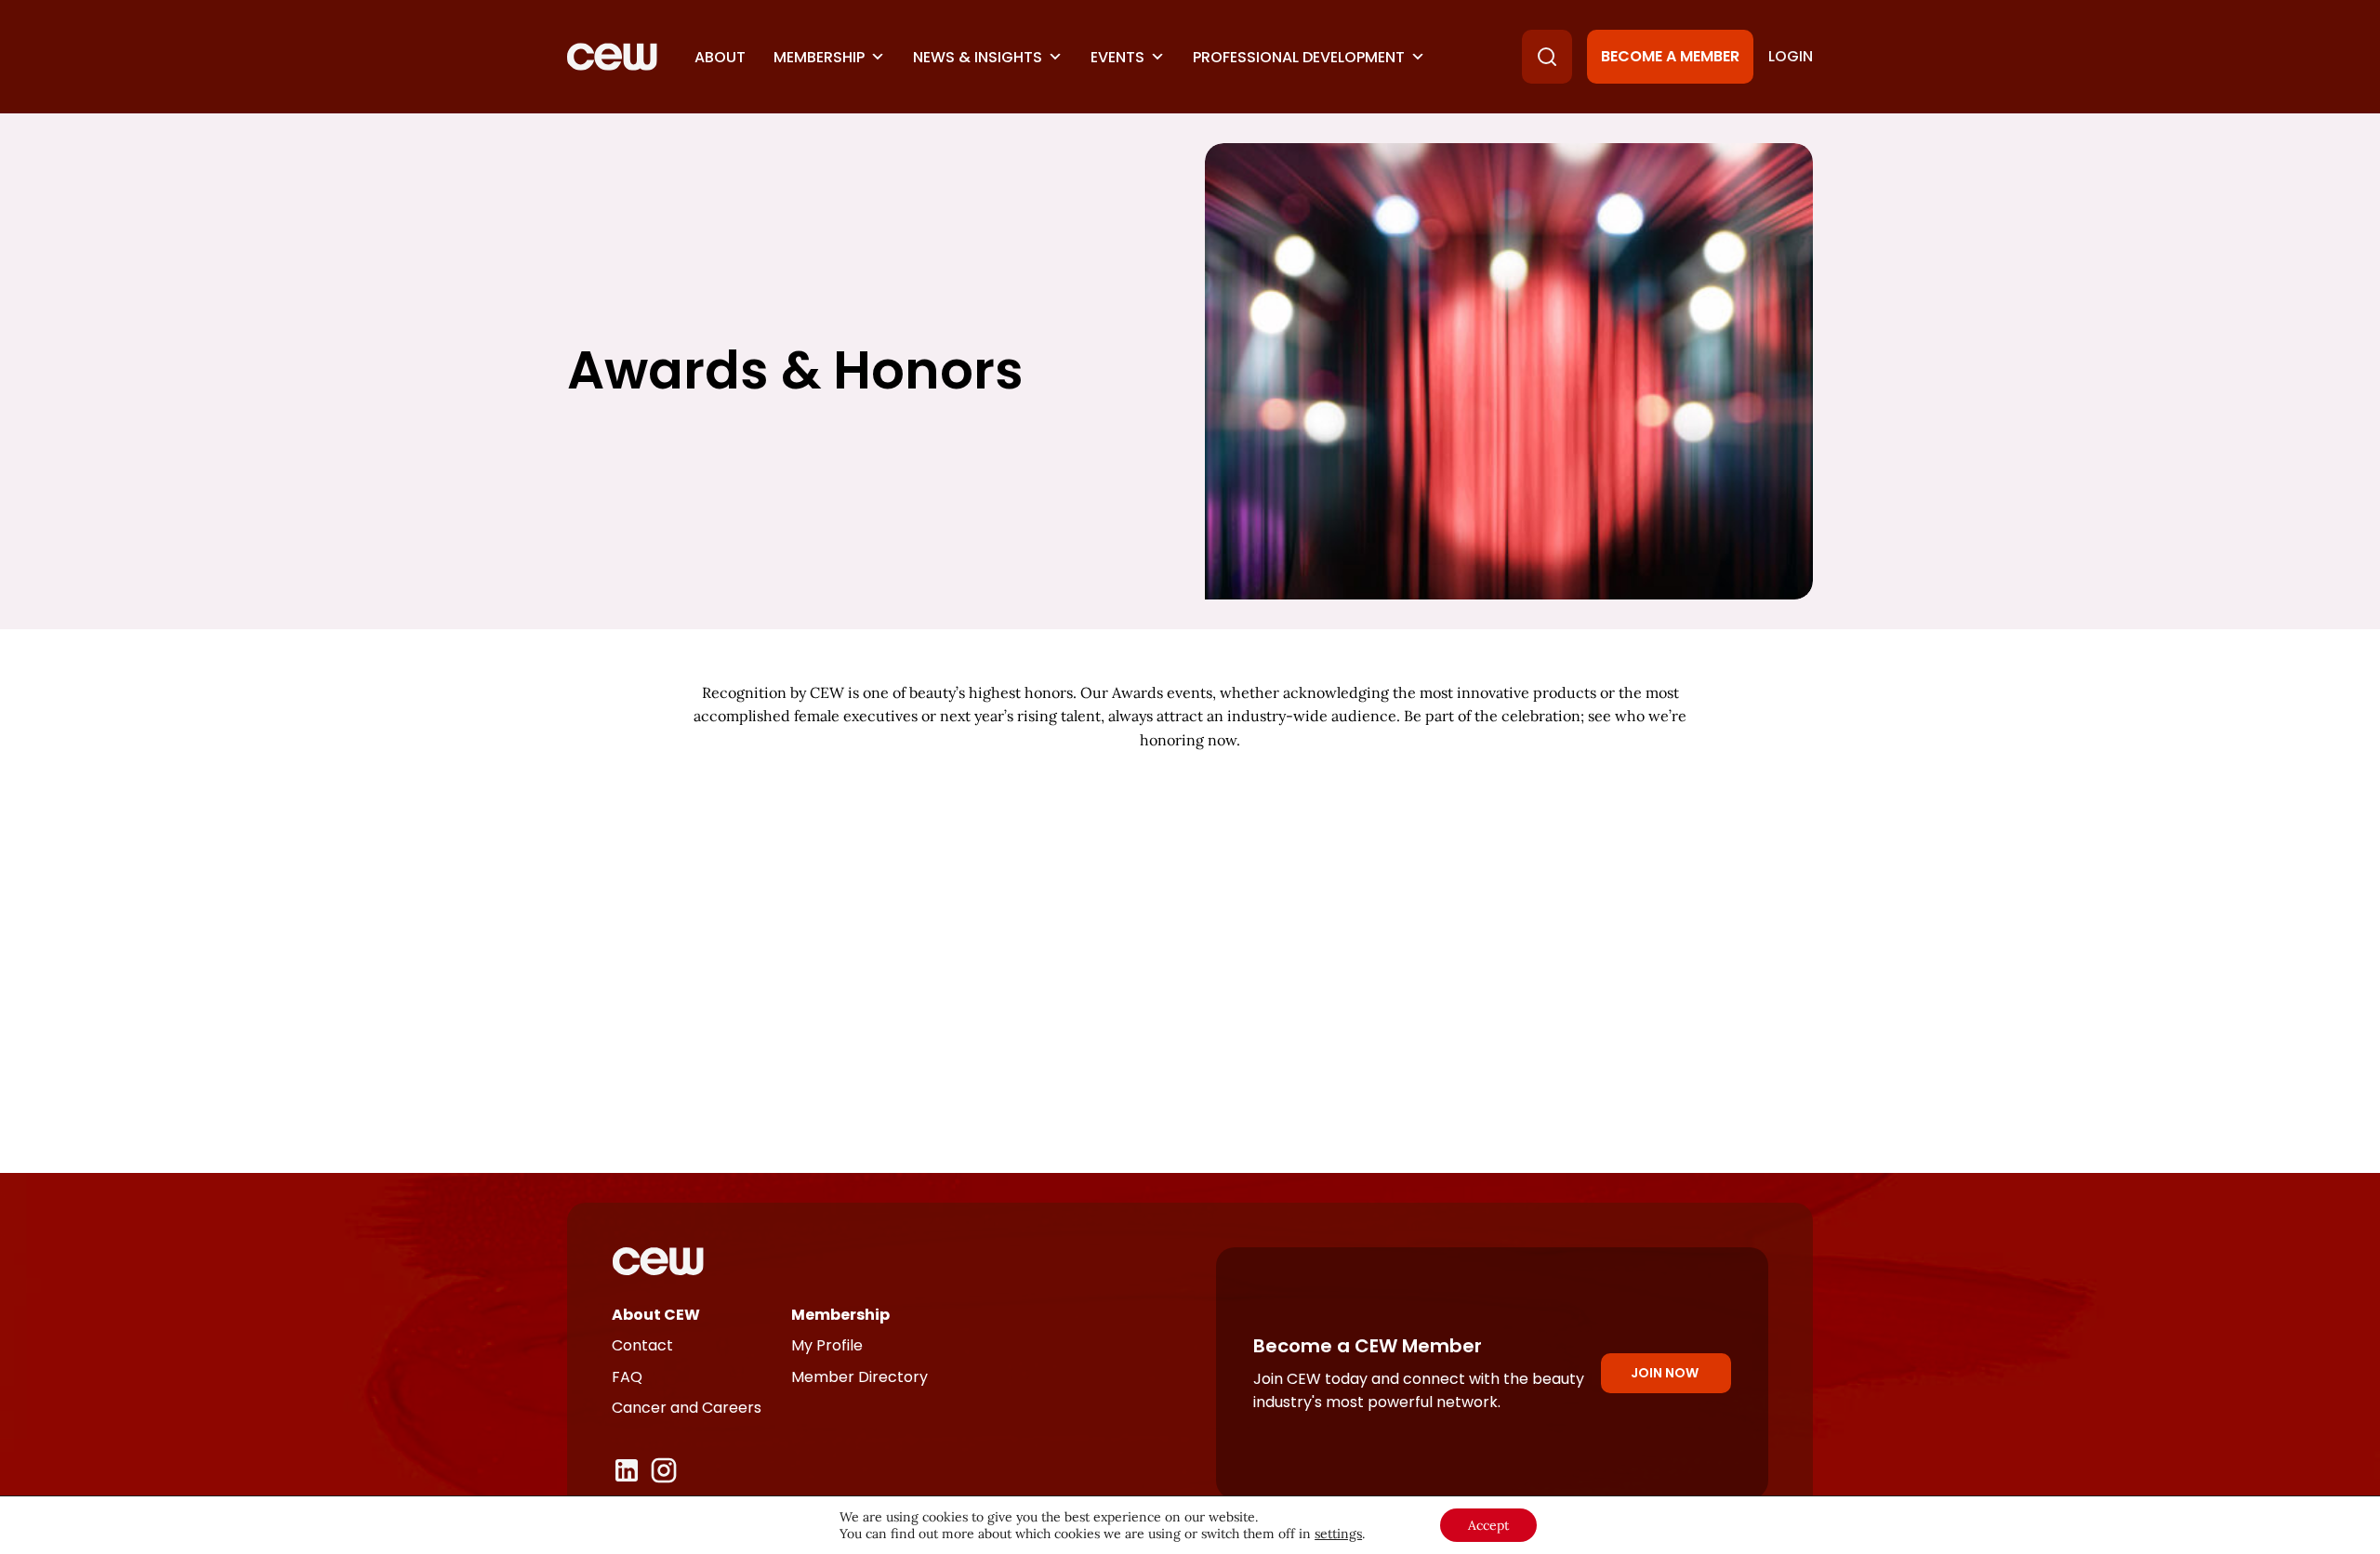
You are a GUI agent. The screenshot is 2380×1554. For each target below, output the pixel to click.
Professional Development (1299, 57)
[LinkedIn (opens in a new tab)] (627, 1470)
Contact (642, 1345)
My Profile (827, 1345)
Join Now (1665, 1373)
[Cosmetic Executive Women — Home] (612, 57)
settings (1338, 1534)
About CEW (656, 1315)
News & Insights (978, 57)
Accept (1488, 1525)
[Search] (1547, 57)
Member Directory (859, 1377)
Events (1117, 57)
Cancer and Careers (687, 1408)
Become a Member (1670, 56)
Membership (819, 57)
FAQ (627, 1377)
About (720, 57)
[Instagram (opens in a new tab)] (664, 1470)
